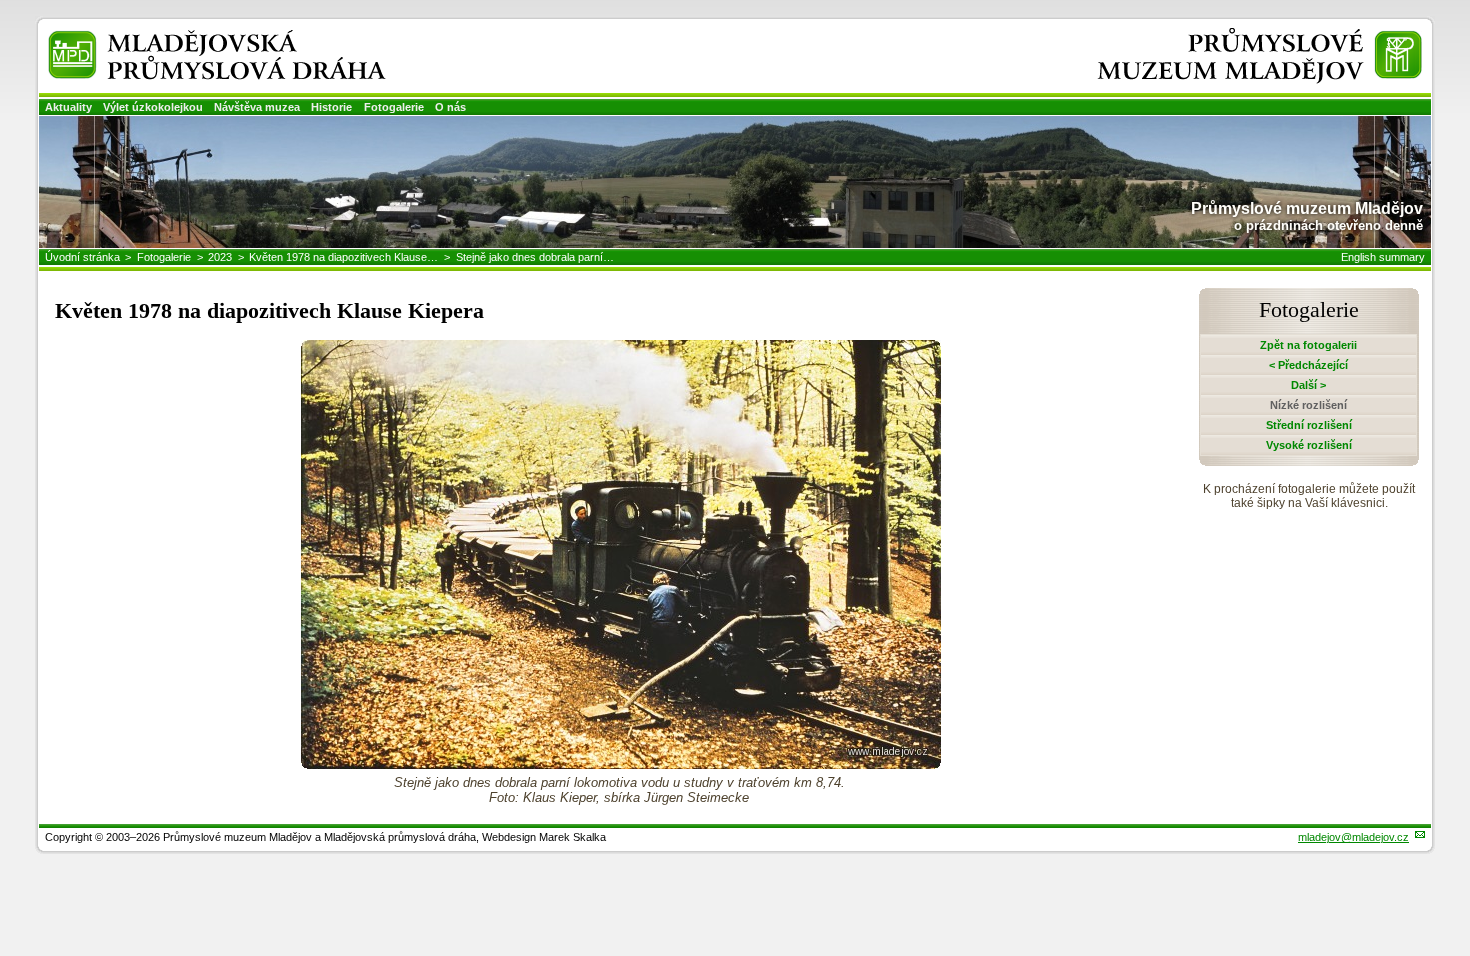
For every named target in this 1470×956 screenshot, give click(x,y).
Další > (1308, 385)
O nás (450, 107)
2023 (220, 257)
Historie (331, 107)
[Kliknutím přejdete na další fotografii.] (621, 763)
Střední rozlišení (1309, 425)
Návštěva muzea (257, 107)
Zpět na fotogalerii (1308, 345)
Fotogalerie (394, 107)
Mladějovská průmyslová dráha (191, 38)
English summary (1383, 257)
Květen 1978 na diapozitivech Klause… (343, 257)
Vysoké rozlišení (1309, 445)
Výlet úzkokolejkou (153, 107)
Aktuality (68, 107)
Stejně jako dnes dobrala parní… (535, 257)
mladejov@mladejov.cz (1353, 837)
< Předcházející (1308, 365)
